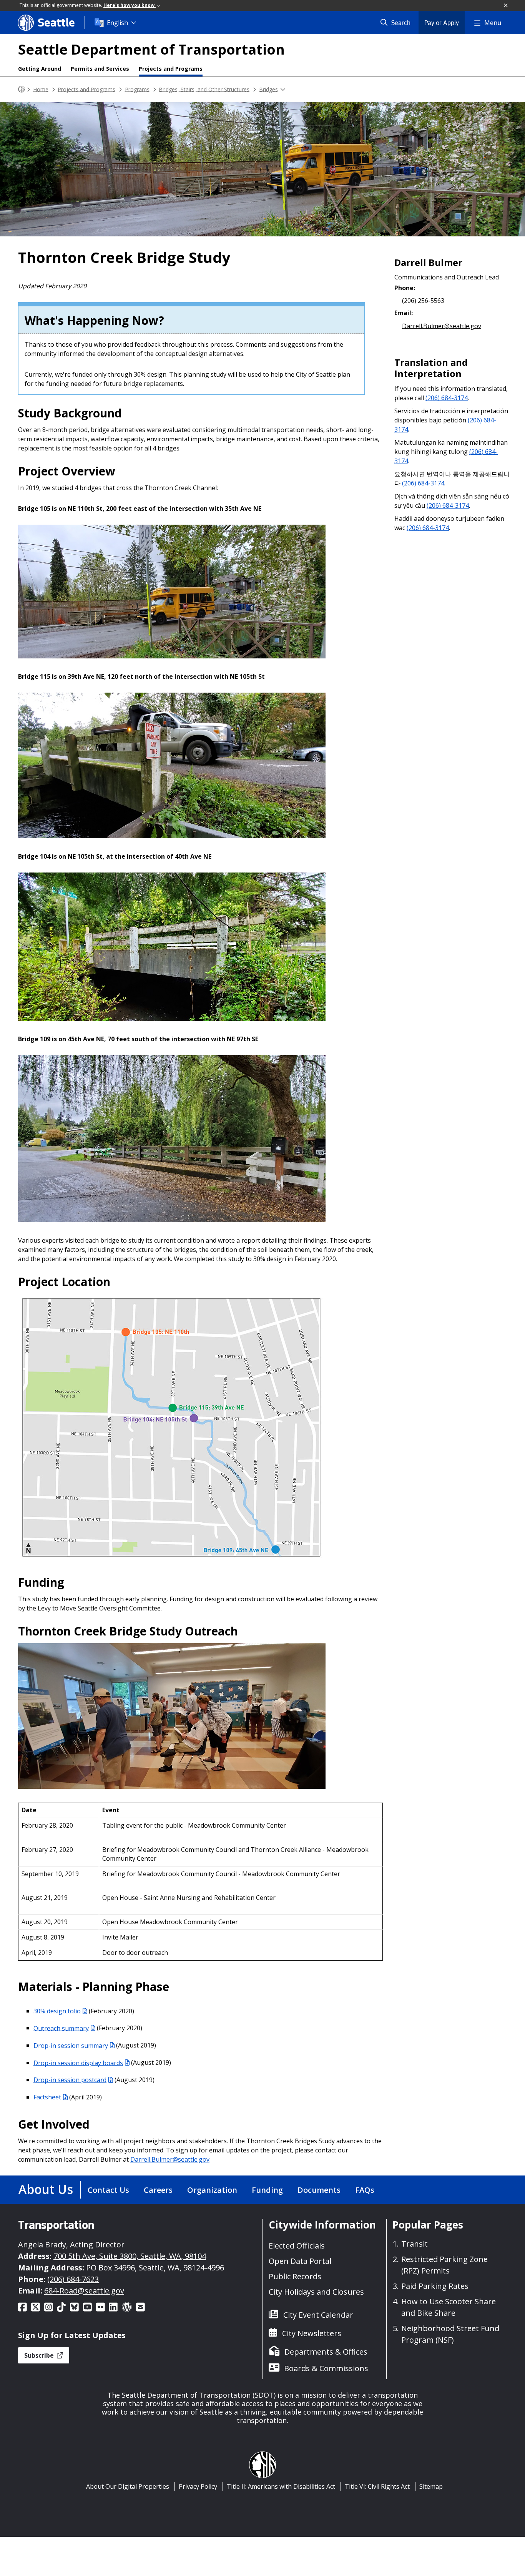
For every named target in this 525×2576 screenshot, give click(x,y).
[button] (506, 6)
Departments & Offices (326, 2352)
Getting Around (40, 69)
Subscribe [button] (40, 2355)
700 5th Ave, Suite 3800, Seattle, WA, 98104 (130, 2256)
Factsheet (47, 2097)
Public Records (295, 2276)
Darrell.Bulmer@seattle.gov (170, 2159)
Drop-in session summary (71, 2045)
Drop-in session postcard (70, 2080)
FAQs (365, 2190)
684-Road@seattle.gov (84, 2291)
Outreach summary (61, 2028)
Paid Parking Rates (435, 2286)
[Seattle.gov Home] (22, 89)
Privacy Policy (198, 2486)
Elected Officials (297, 2246)
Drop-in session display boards (78, 2062)
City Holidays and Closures (316, 2292)
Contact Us (108, 2190)
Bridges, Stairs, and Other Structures (204, 89)
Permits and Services (100, 69)
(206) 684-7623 (73, 2279)
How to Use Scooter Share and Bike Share (449, 2307)
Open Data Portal (300, 2261)
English (117, 23)
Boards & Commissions (326, 2368)
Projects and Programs (171, 69)
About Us (46, 2189)
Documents (319, 2190)
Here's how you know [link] (130, 5)
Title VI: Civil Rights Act (377, 2486)
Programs (137, 89)
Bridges (268, 89)
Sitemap (431, 2486)
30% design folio (57, 2011)
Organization (212, 2190)
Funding (267, 2190)
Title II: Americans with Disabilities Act (281, 2486)
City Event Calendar (318, 2315)
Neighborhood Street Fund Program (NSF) (450, 2334)
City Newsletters (312, 2333)
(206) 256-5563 (423, 300)
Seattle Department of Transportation (151, 49)
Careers (158, 2190)
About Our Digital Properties (128, 2486)
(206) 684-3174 (447, 398)
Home (41, 89)
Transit (415, 2244)
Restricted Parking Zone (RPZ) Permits (444, 2265)
